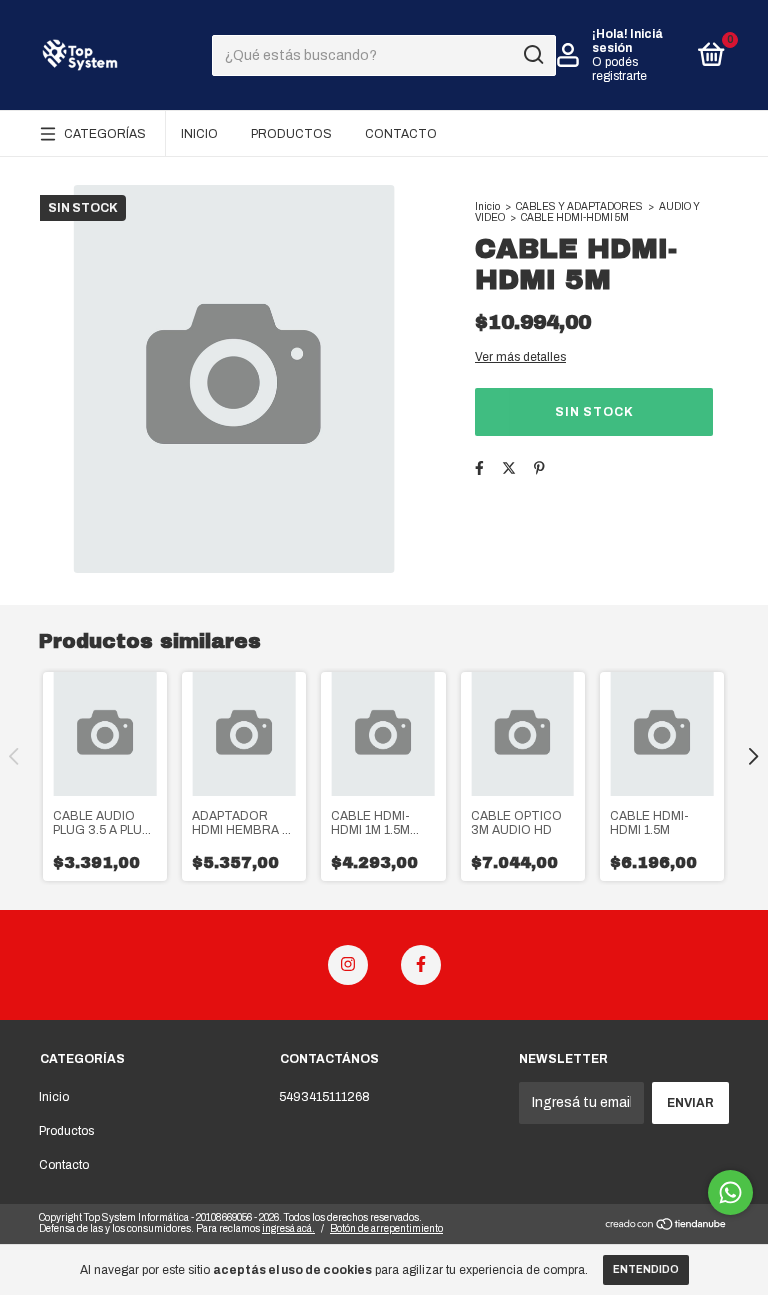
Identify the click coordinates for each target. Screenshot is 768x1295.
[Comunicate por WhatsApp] (730, 1192)
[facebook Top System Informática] (421, 965)
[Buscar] (532, 55)
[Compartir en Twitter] (509, 468)
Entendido (646, 1269)
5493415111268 (324, 1097)
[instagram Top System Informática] (348, 965)
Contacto (401, 134)
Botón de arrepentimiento (386, 1228)
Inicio (199, 134)
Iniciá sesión (627, 41)
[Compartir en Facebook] (479, 468)
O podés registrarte (619, 69)
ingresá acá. (288, 1228)
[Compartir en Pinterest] (539, 468)
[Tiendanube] (666, 1226)
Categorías (105, 134)
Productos (291, 134)
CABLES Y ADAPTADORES (579, 206)
